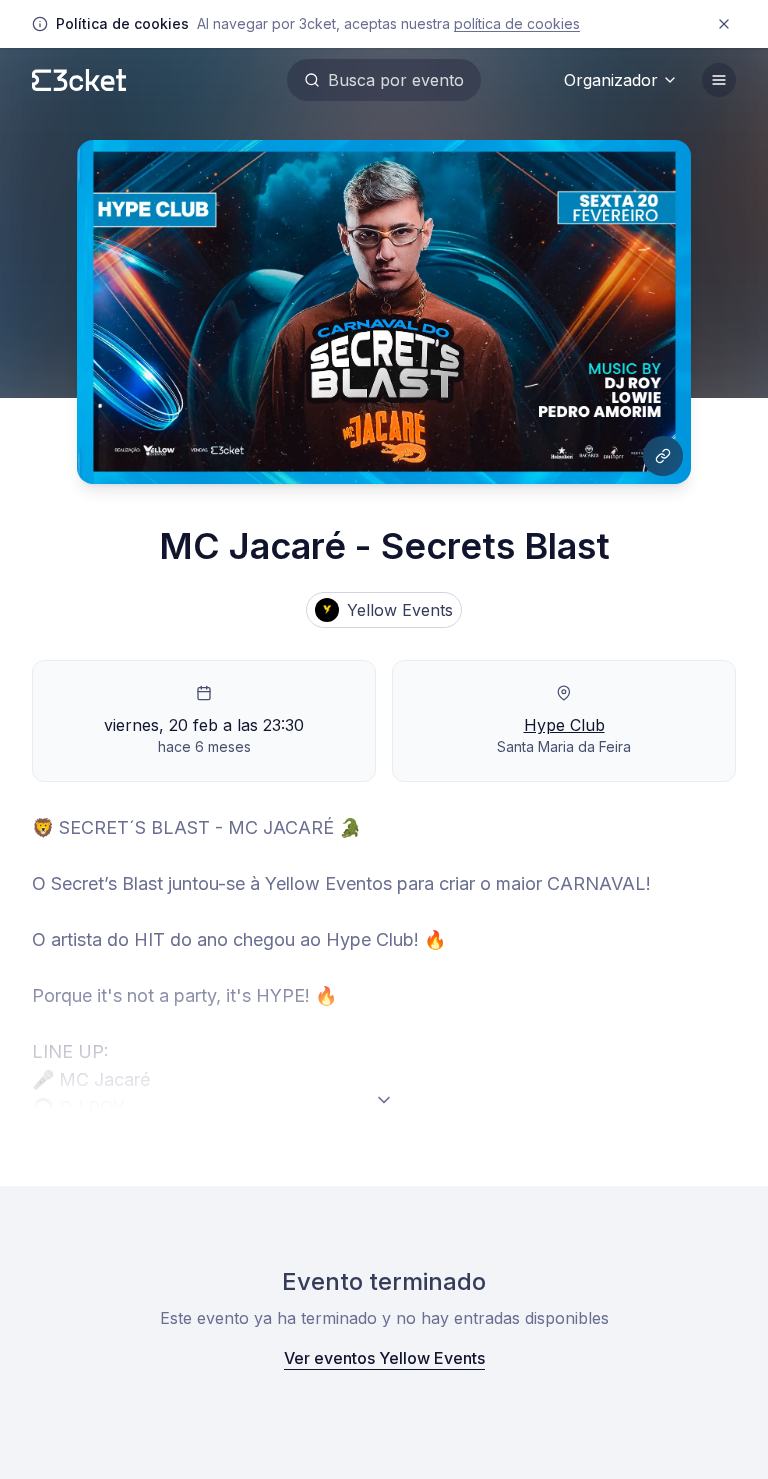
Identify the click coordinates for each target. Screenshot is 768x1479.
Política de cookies (517, 23)
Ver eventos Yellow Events (384, 1358)
